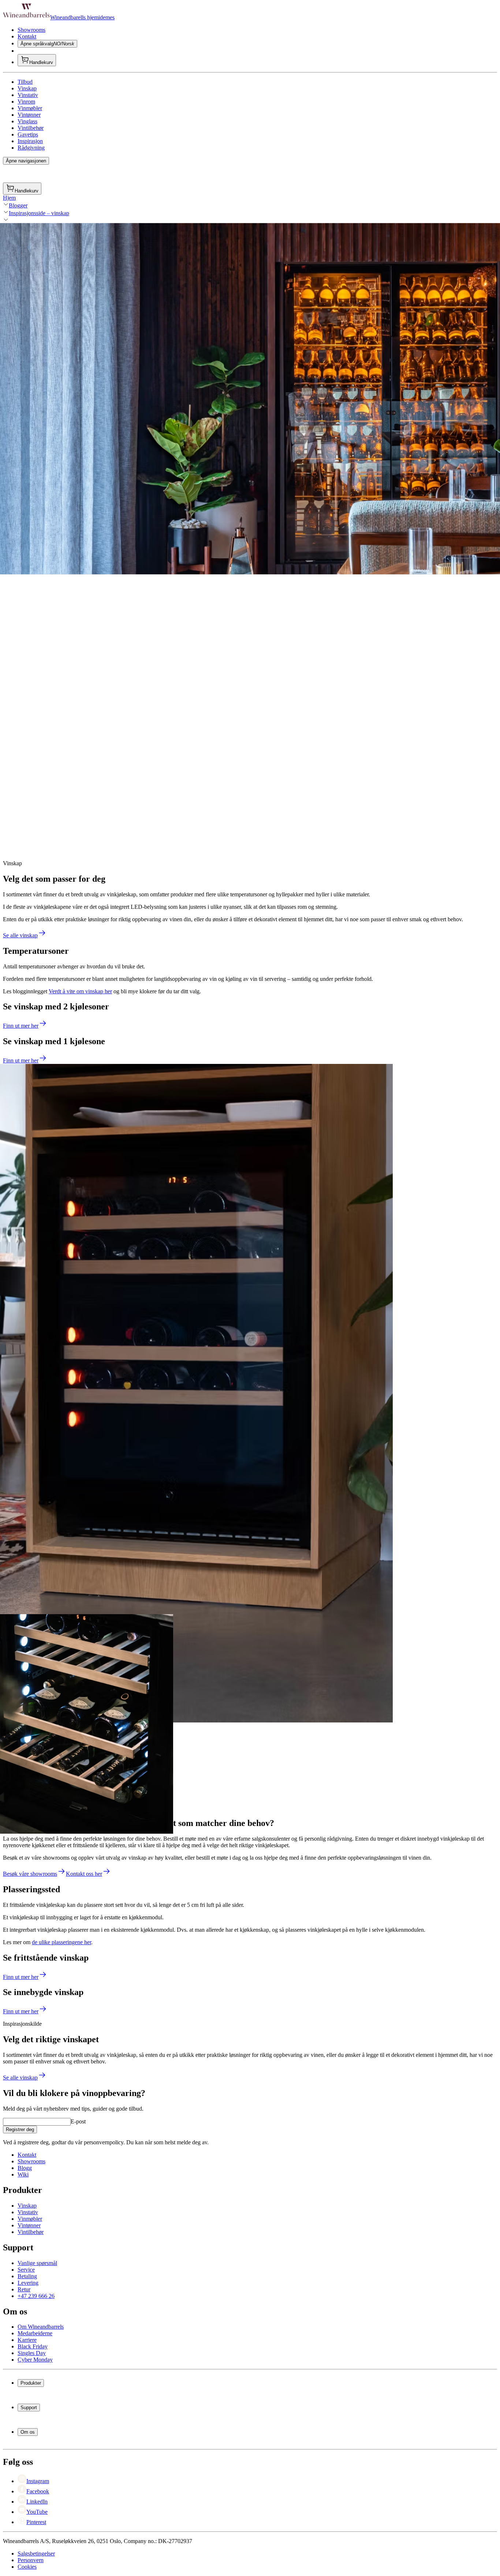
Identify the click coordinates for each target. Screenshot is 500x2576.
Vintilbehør (31, 128)
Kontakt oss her (84, 1874)
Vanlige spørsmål (37, 2263)
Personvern (31, 2560)
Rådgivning (31, 148)
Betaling (27, 2276)
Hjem (9, 198)
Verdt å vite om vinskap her (80, 991)
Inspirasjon (30, 141)
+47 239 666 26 (36, 2296)
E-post (78, 2121)
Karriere (27, 2340)
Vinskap (27, 88)
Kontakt (27, 36)
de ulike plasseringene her (61, 1942)
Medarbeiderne (35, 2333)
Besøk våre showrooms (30, 1874)
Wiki (23, 2174)
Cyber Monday (35, 2360)
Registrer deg (20, 2129)
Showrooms (31, 30)
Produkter (31, 2383)
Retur (24, 2289)
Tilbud (25, 82)
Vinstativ (28, 95)
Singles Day (32, 2353)
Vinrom (26, 102)
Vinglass (27, 121)
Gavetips (28, 134)
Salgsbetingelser (36, 2553)
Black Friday (33, 2346)
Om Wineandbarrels (41, 2327)
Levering (28, 2283)
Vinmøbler (30, 108)
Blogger (18, 205)
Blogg (25, 2168)
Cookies (27, 2567)
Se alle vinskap (20, 935)
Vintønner (29, 115)
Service (26, 2270)
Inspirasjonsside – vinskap (39, 213)
